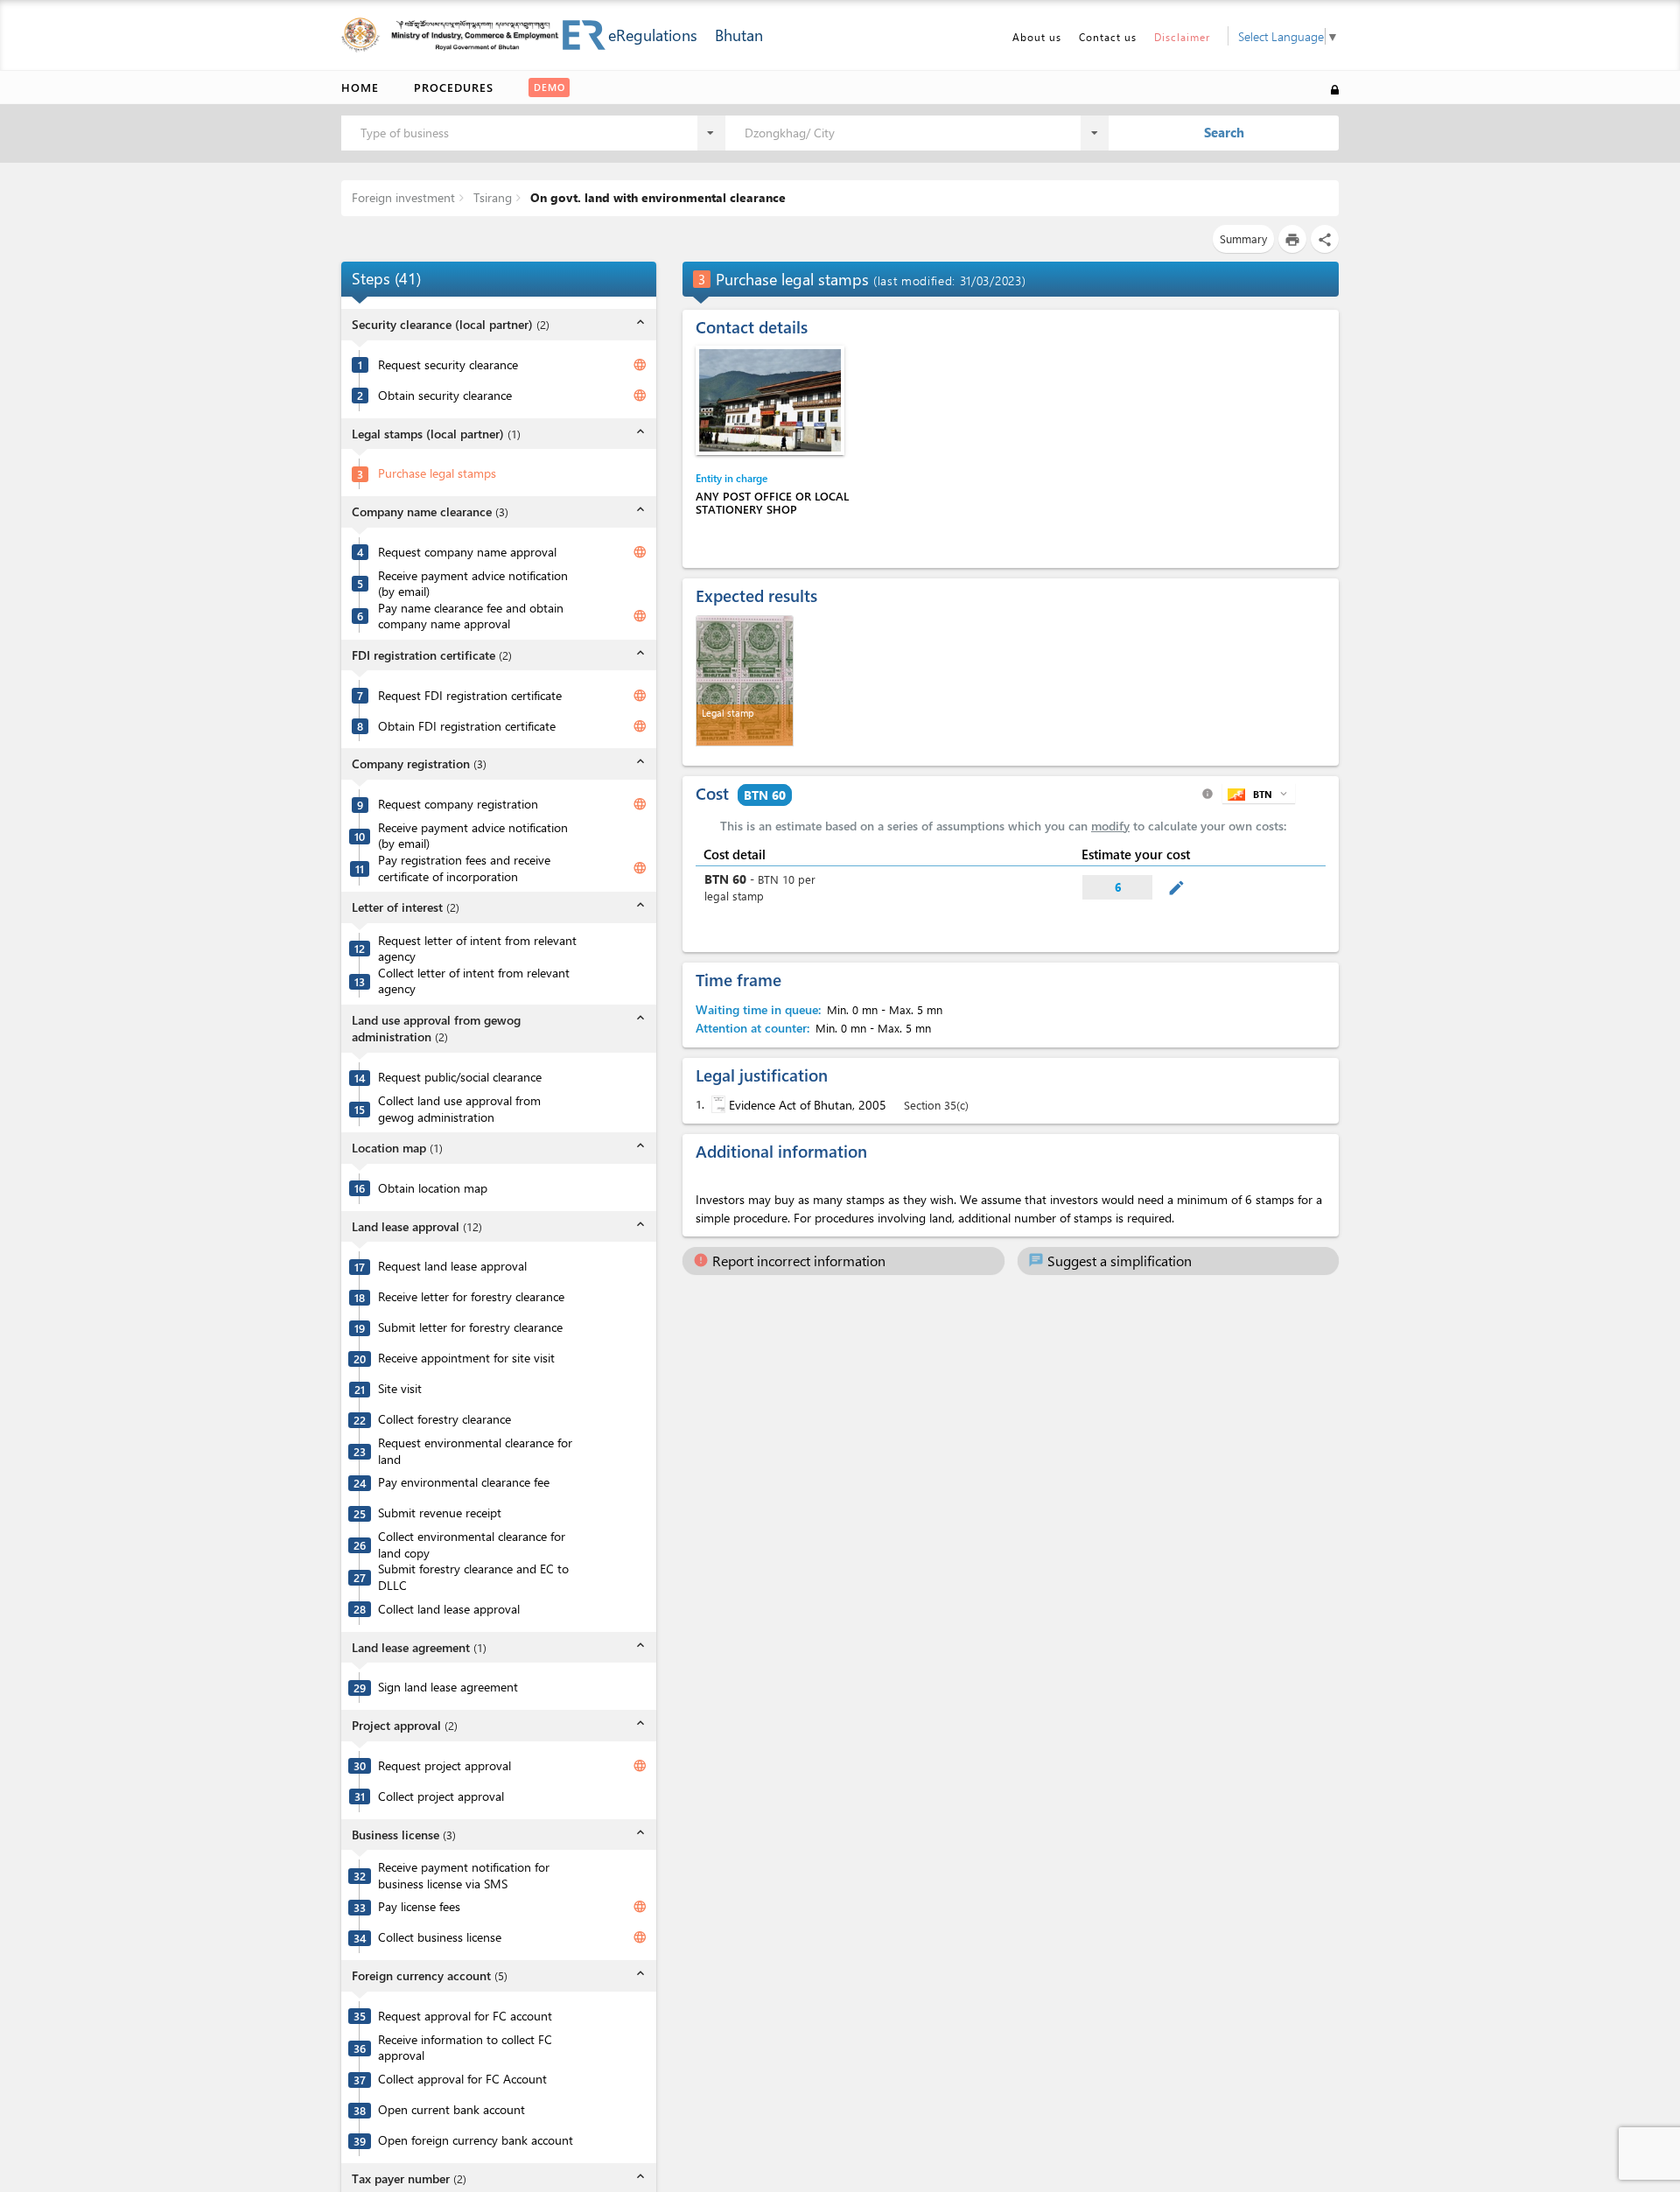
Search (1224, 132)
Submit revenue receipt (440, 1513)
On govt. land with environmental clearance (656, 197)
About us (1037, 37)
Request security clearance (448, 365)
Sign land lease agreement (448, 1687)
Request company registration (458, 804)
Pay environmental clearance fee (464, 1482)
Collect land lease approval (449, 1609)
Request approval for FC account (465, 2016)
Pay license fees (419, 1907)
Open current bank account (451, 2110)
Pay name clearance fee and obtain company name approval (471, 616)
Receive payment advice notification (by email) (473, 584)
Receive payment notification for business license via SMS (464, 1876)
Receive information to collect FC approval (465, 2048)
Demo (549, 87)
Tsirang (491, 197)
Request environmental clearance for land (475, 1451)
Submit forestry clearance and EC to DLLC (473, 1577)
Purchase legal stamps (437, 473)
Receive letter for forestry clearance (471, 1297)
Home (360, 87)
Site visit (400, 1389)
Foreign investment (403, 197)
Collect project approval (441, 1796)
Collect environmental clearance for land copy (472, 1545)
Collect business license (440, 1937)
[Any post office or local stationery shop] (770, 400)
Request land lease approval (452, 1266)
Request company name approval (467, 552)
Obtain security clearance (445, 396)
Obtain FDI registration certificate (467, 726)
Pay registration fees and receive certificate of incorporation (464, 868)
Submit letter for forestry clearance (470, 1327)
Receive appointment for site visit (466, 1358)
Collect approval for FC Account (462, 2079)
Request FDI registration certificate (470, 696)
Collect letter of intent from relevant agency (474, 981)
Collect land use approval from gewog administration (459, 1109)
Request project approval (444, 1766)
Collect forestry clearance (444, 1419)
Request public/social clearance (460, 1077)
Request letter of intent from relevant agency (477, 949)
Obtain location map (433, 1188)
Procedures (454, 87)
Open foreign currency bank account (476, 2140)
